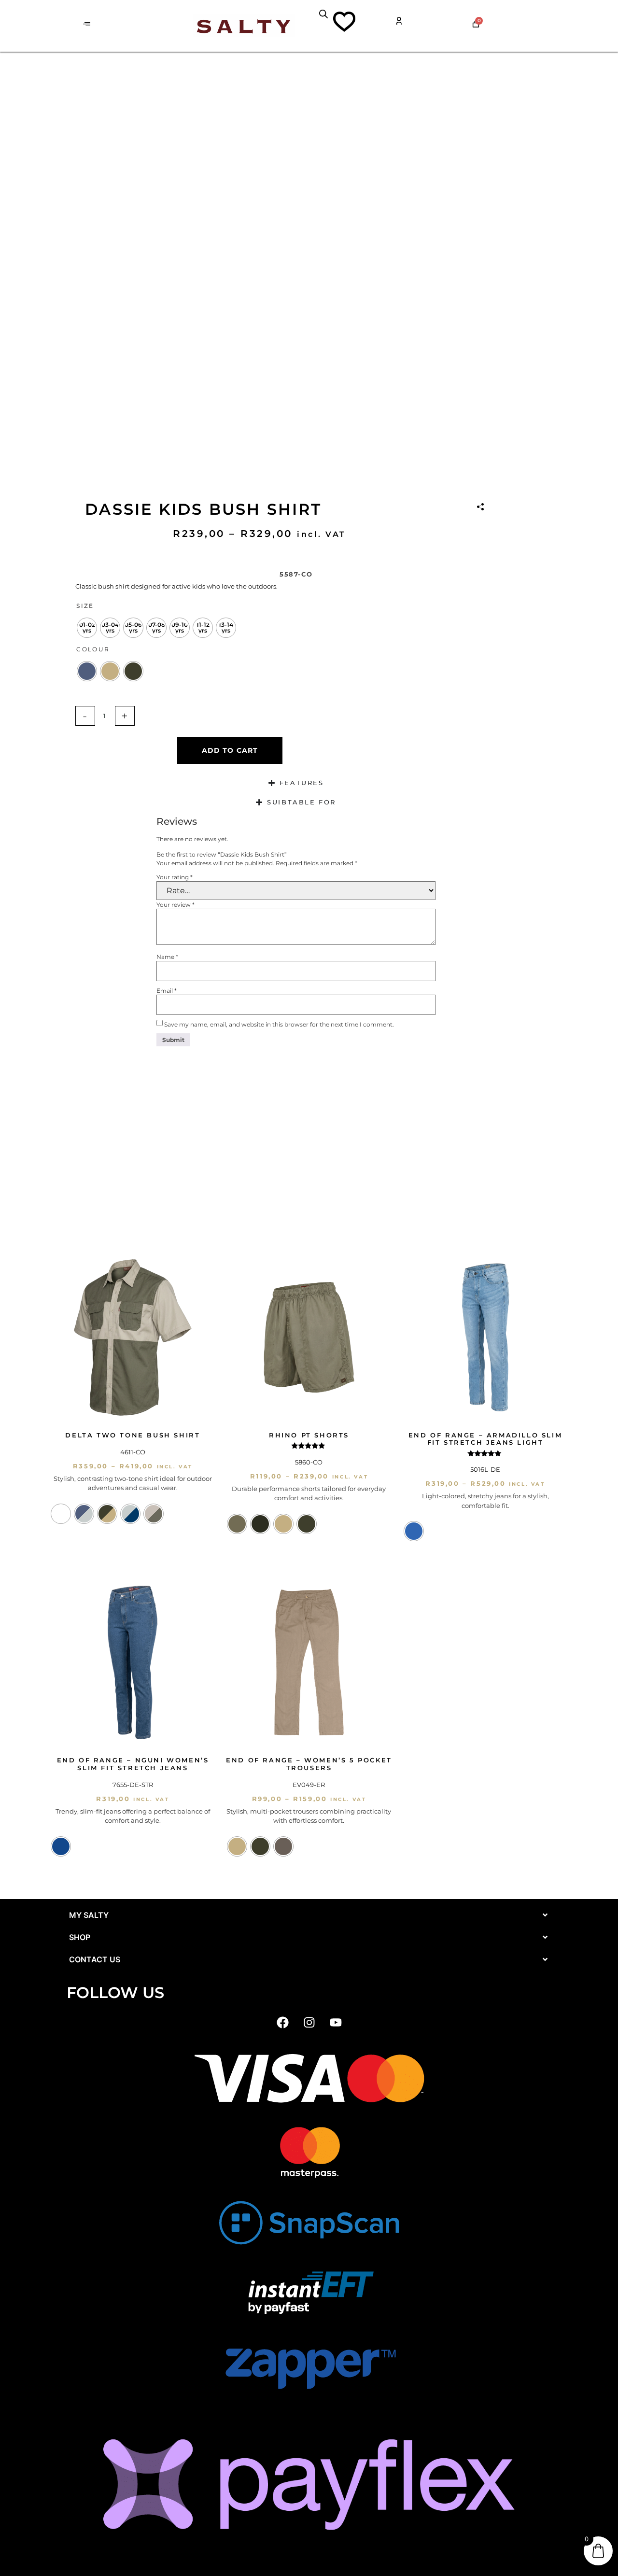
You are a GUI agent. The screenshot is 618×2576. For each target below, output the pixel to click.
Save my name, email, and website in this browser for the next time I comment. (279, 1025)
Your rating (175, 877)
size (85, 606)
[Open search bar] (323, 14)
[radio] (87, 628)
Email (167, 991)
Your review (176, 905)
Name (167, 957)
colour (93, 649)
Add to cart (230, 750)
